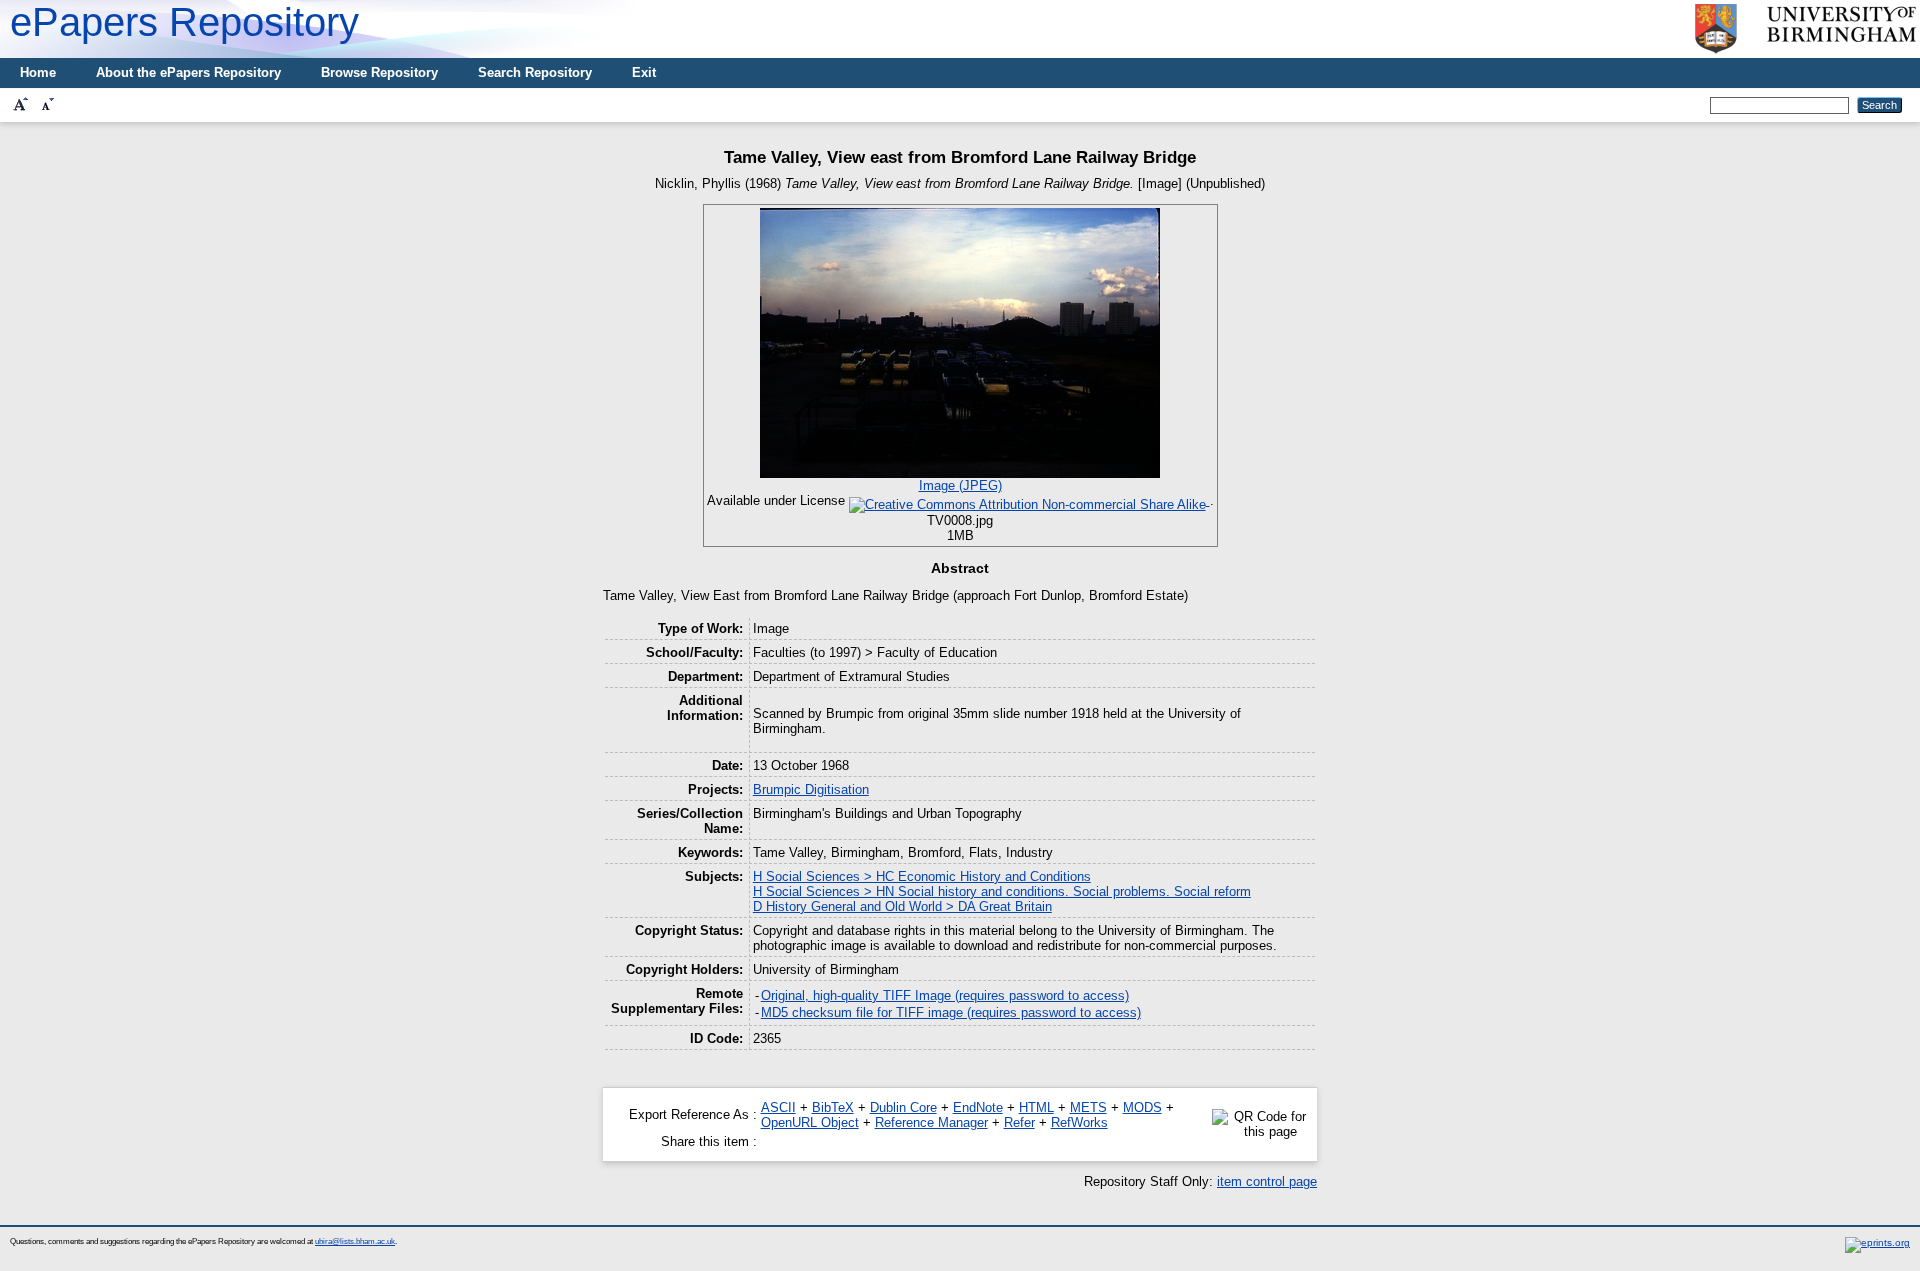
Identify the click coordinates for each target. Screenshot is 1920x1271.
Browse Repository (379, 72)
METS (1088, 1107)
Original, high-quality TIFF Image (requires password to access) (945, 995)
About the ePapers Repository (188, 72)
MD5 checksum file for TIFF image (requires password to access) (951, 1012)
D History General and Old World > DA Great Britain (902, 906)
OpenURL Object (810, 1122)
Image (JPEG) (960, 485)
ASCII (778, 1107)
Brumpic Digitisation (811, 789)
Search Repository (535, 72)
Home (38, 72)
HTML (1036, 1107)
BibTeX (833, 1107)
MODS (1142, 1107)
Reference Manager (931, 1122)
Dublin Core (903, 1107)
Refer (1019, 1122)
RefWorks (1079, 1122)
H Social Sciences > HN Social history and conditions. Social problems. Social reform (1002, 891)
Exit (644, 72)
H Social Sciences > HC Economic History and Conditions (922, 876)
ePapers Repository (184, 22)
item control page (1267, 1181)
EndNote (978, 1107)
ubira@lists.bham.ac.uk (355, 1241)
